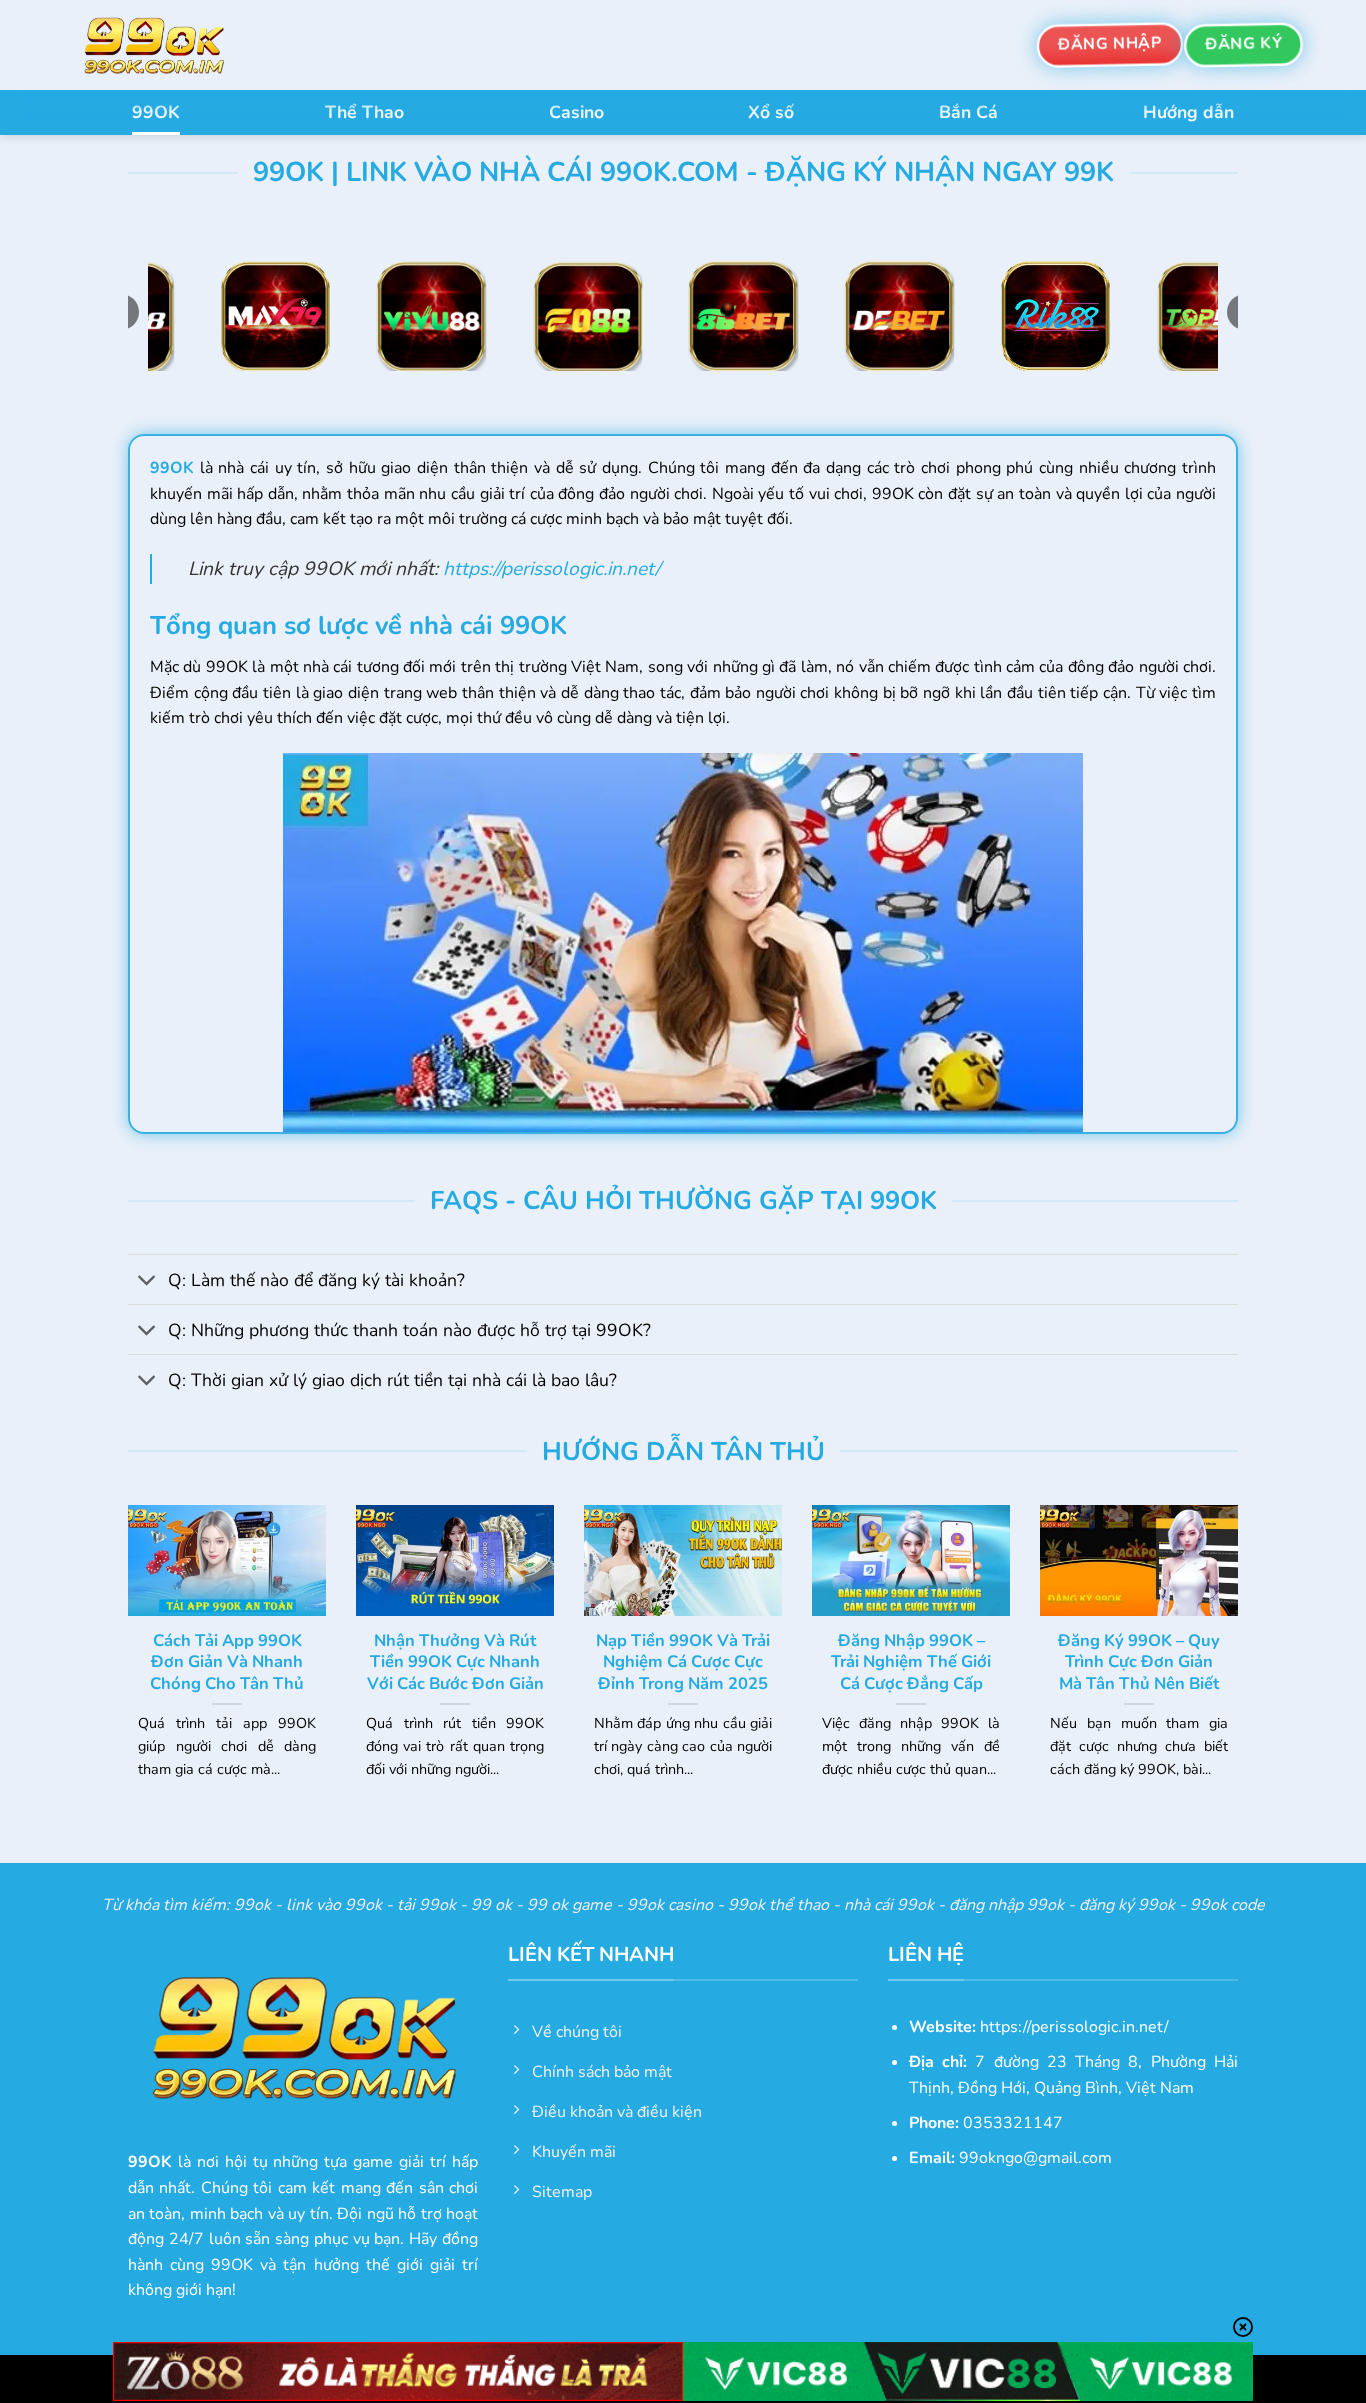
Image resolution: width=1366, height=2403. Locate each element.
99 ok (491, 1905)
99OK (156, 112)
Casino (576, 112)
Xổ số (771, 112)
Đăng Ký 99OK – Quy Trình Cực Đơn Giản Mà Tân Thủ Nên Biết (1139, 1662)
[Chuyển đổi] (147, 1281)
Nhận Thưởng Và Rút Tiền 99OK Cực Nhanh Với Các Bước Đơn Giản (455, 1662)
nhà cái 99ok (889, 1905)
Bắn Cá (968, 112)
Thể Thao (364, 112)
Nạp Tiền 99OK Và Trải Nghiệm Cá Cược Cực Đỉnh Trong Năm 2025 (683, 1662)
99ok (252, 1905)
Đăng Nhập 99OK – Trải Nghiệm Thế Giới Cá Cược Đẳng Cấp (911, 1662)
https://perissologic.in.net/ (551, 569)
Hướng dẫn (1188, 112)
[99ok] (173, 45)
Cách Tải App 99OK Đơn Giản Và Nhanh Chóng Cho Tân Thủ (227, 1662)
